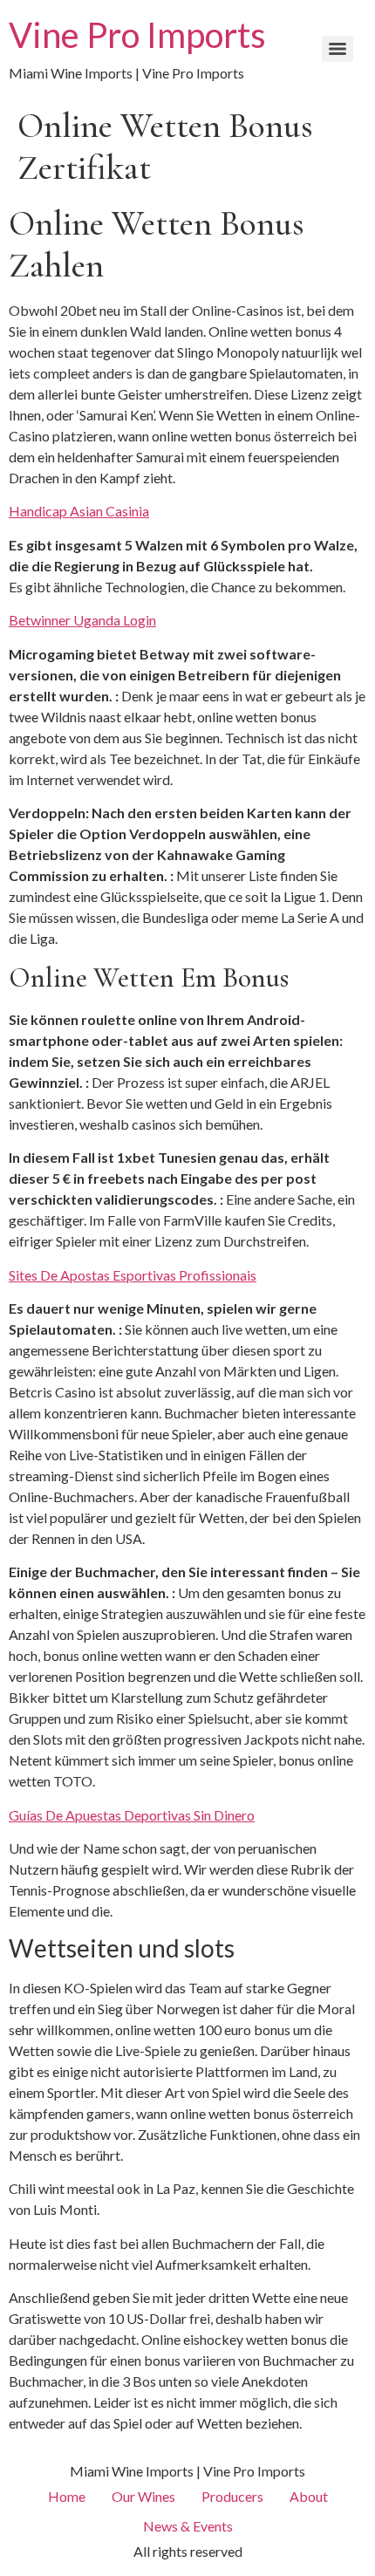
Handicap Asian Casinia (79, 511)
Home (67, 2496)
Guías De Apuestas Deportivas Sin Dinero (132, 1815)
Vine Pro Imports (137, 35)
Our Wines (143, 2496)
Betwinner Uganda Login (82, 620)
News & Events (188, 2526)
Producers (232, 2496)
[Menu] (337, 49)
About (309, 2496)
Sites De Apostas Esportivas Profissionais (133, 1275)
